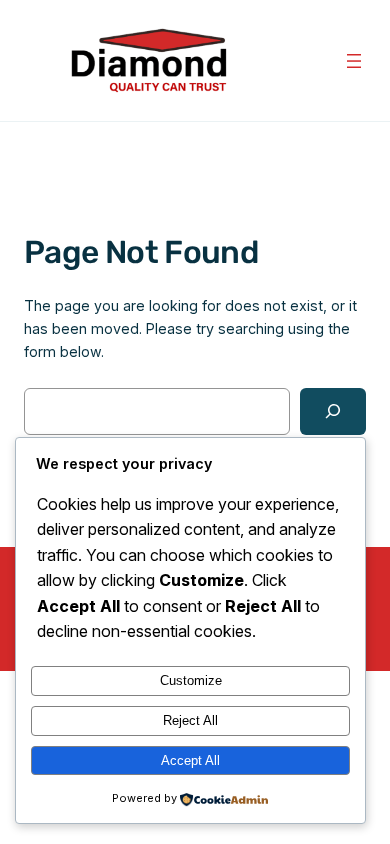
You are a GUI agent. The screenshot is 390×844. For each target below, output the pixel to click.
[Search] (333, 411)
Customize (191, 680)
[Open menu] (354, 61)
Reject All (190, 720)
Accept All (190, 760)
